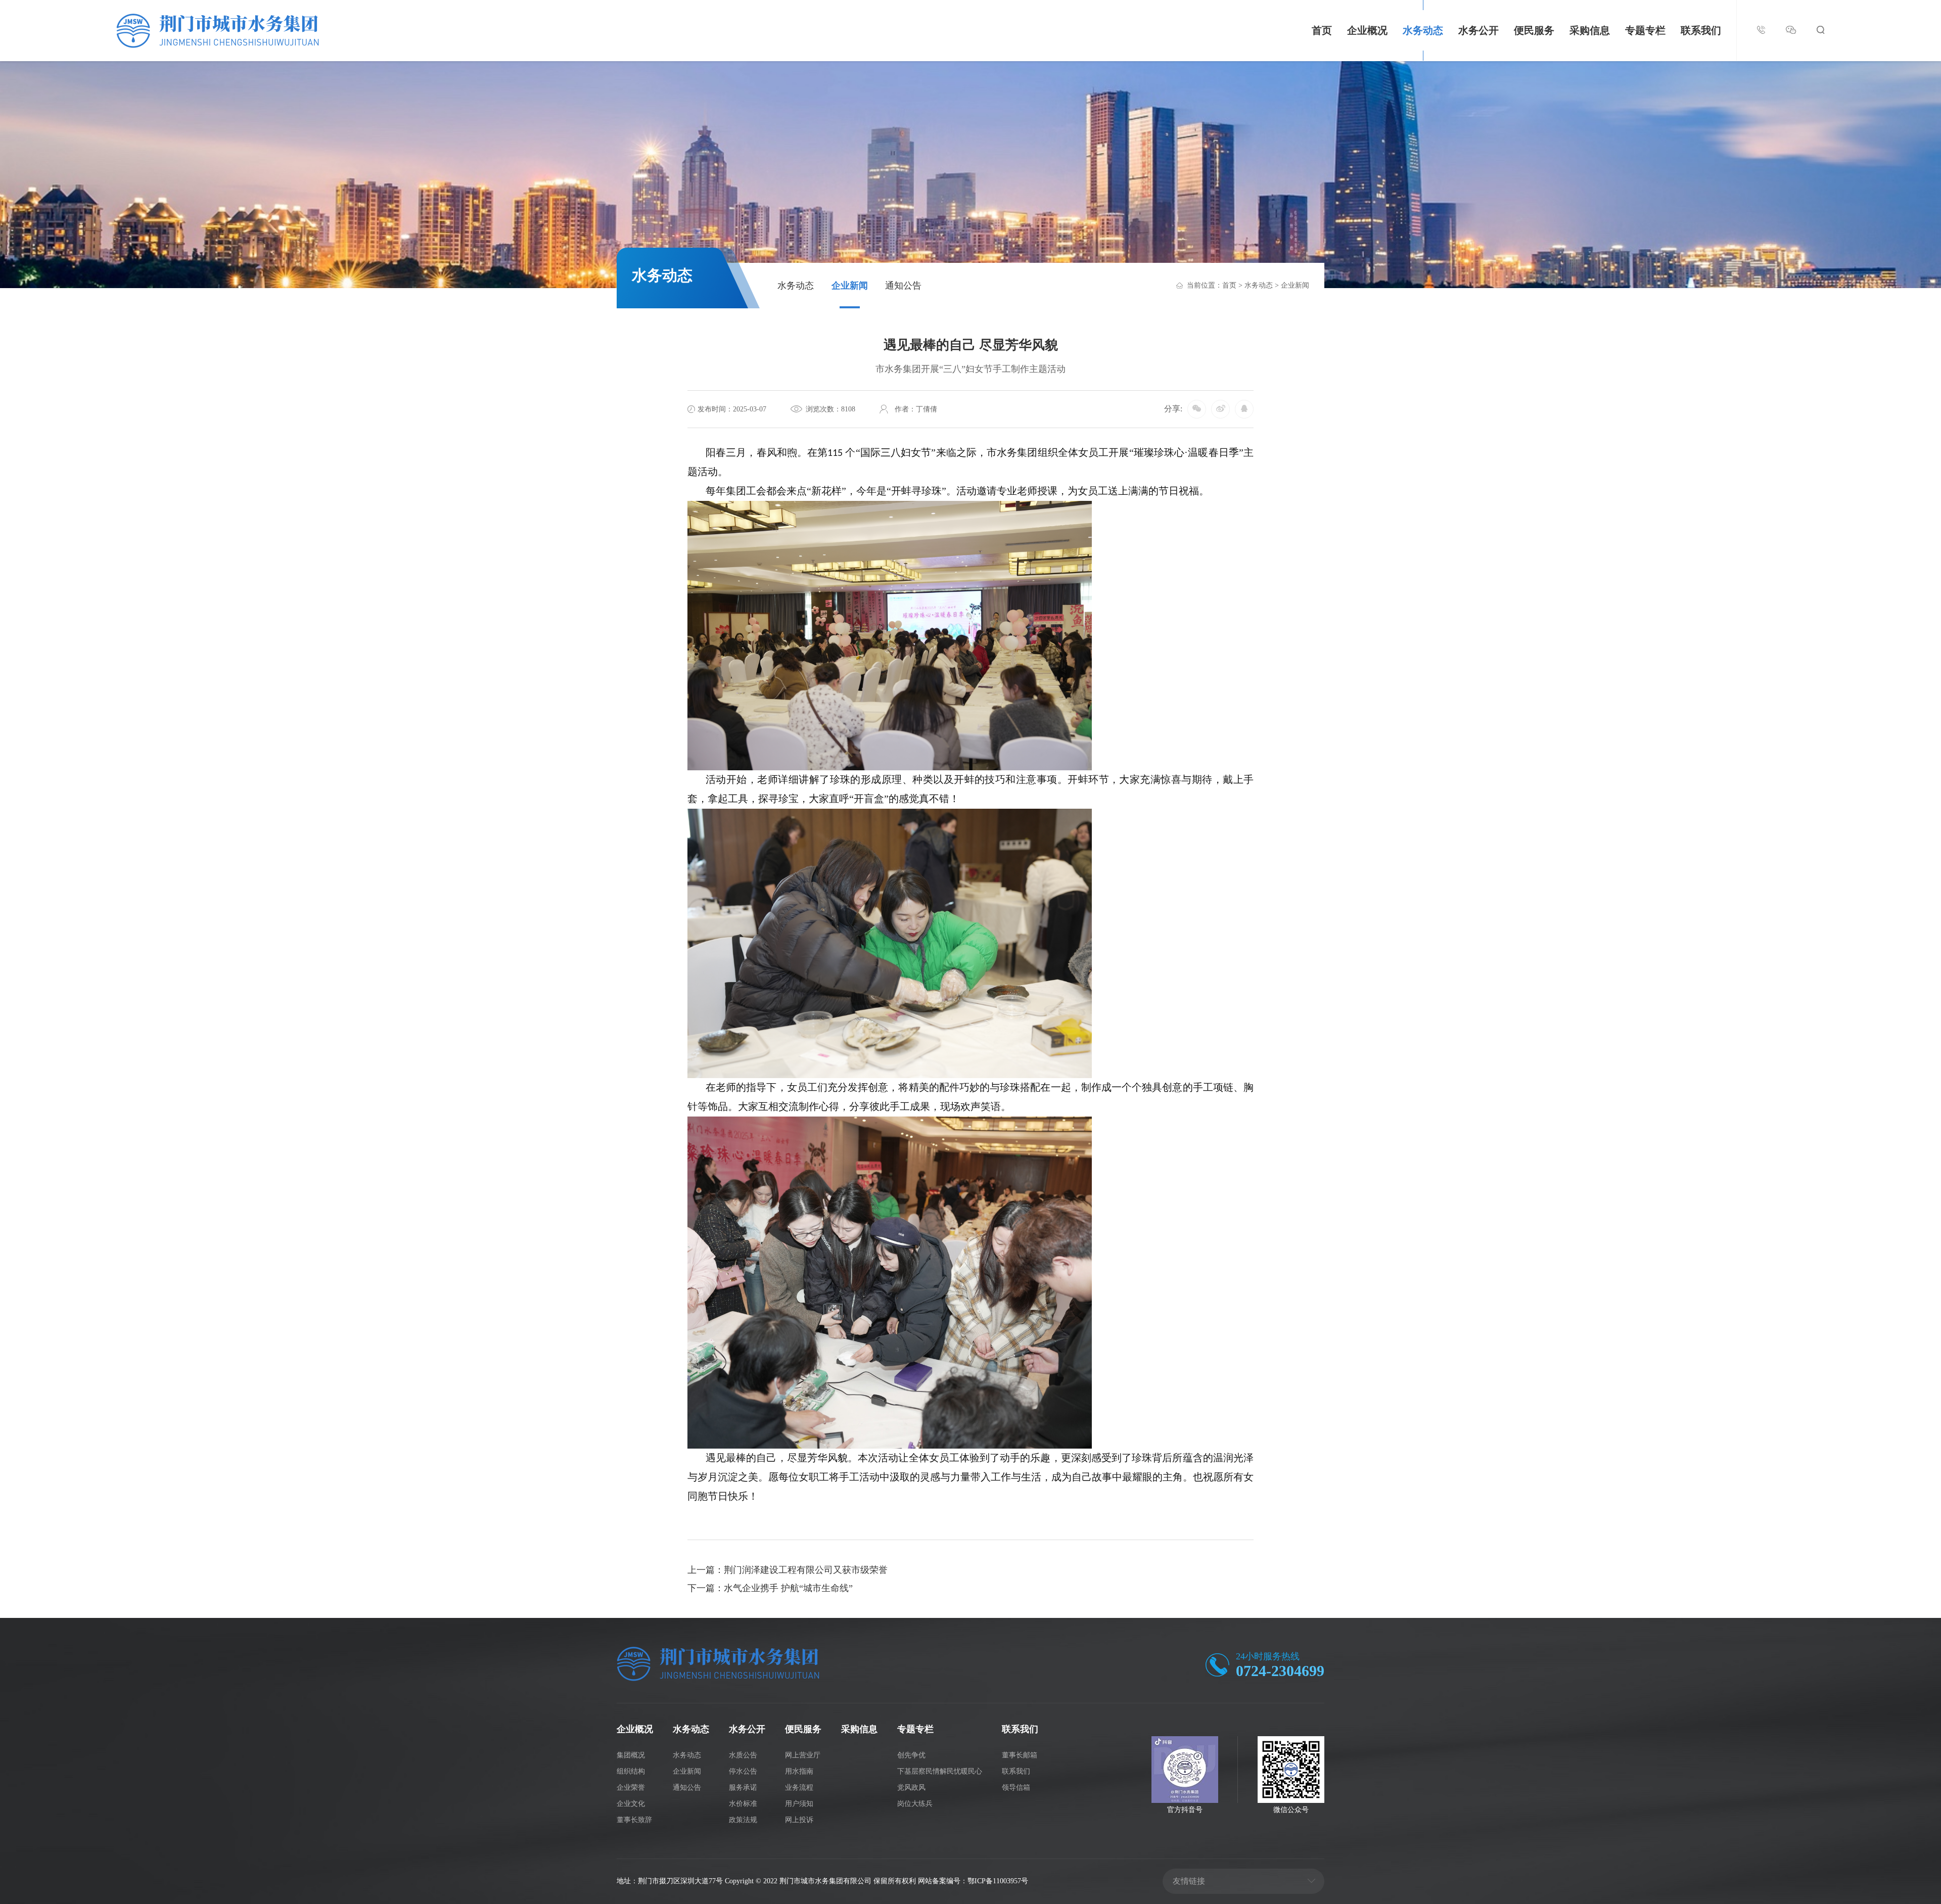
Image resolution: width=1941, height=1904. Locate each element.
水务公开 (1478, 30)
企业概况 (1367, 30)
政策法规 (743, 1820)
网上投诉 (799, 1820)
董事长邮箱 (1020, 1755)
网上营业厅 (803, 1755)
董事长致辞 (634, 1820)
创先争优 (911, 1755)
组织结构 (631, 1771)
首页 (1322, 30)
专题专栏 (1645, 30)
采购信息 (1590, 30)
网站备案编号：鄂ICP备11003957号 (973, 1881)
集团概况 (631, 1755)
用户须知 (799, 1804)
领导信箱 (1016, 1787)
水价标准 (743, 1804)
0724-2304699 (1280, 1671)
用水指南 (799, 1771)
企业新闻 (850, 286)
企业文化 (631, 1804)
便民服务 (1534, 30)
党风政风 (911, 1787)
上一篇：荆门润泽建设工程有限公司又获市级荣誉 (788, 1570)
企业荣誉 (631, 1787)
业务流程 (799, 1787)
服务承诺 (743, 1787)
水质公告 (743, 1755)
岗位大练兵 (915, 1804)
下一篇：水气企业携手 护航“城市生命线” (770, 1588)
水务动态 (1423, 30)
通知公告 (903, 286)
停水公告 (743, 1771)
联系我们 (1701, 30)
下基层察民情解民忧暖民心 (940, 1771)
